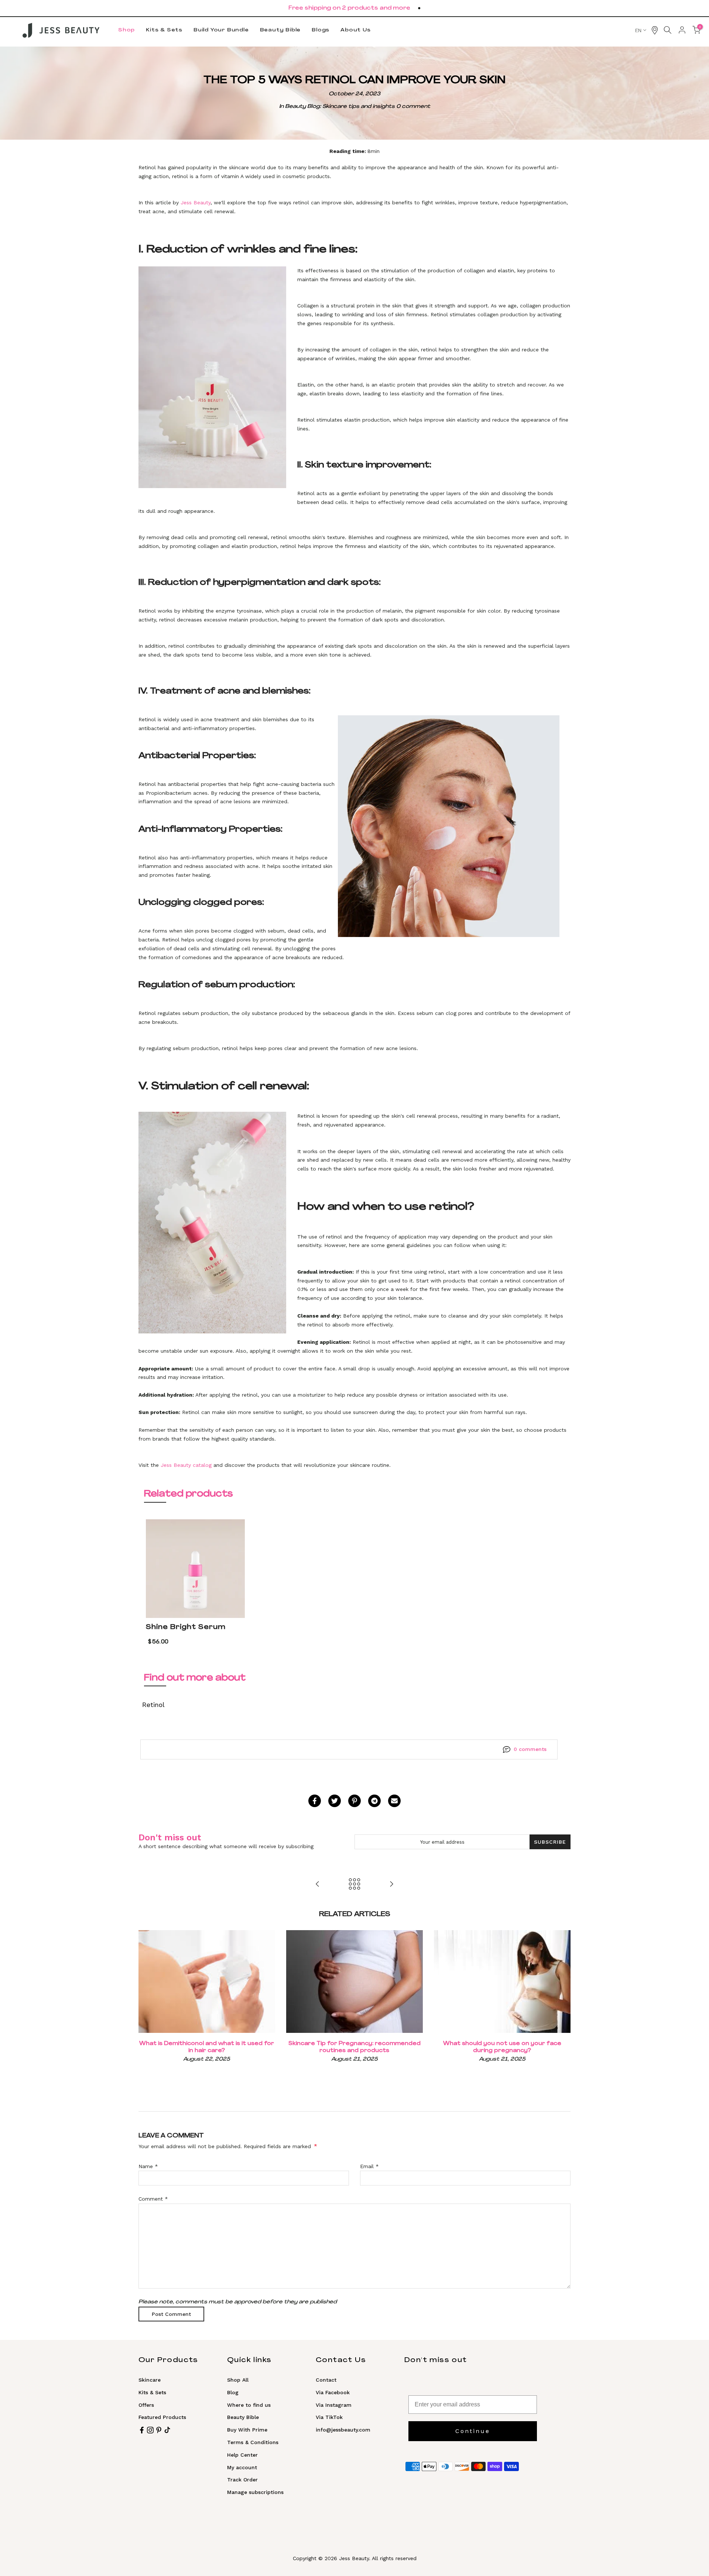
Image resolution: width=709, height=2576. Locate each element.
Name (148, 2166)
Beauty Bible (280, 30)
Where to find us (249, 2405)
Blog (233, 2392)
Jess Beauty (196, 202)
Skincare (150, 2380)
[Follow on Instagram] (150, 2430)
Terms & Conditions (253, 2442)
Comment (153, 2199)
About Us (355, 30)
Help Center (242, 2455)
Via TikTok (329, 2417)
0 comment (413, 107)
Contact (326, 2380)
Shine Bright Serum (186, 1627)
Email (369, 2166)
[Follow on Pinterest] (159, 2430)
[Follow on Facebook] (142, 2430)
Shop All (238, 2380)
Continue (473, 2431)
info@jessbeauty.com (343, 2430)
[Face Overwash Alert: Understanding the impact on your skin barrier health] (391, 1884)
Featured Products (162, 2417)
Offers (146, 2405)
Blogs (321, 30)
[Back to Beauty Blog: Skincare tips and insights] (354, 1884)
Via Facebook (333, 2392)
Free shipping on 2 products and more (349, 8)
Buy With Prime (247, 2430)
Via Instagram (334, 2405)
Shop (126, 30)
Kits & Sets (164, 30)
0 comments (530, 1749)
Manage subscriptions (255, 2492)
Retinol (153, 1705)
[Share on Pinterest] (354, 1801)
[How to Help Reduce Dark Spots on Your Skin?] (318, 1884)
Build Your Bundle (221, 30)
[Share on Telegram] (374, 1801)
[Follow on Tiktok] (167, 2430)
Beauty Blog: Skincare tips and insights (340, 107)
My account (242, 2467)
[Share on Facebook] (315, 1801)
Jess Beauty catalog (186, 1465)
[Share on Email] (394, 1801)
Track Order (242, 2480)
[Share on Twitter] (335, 1801)
